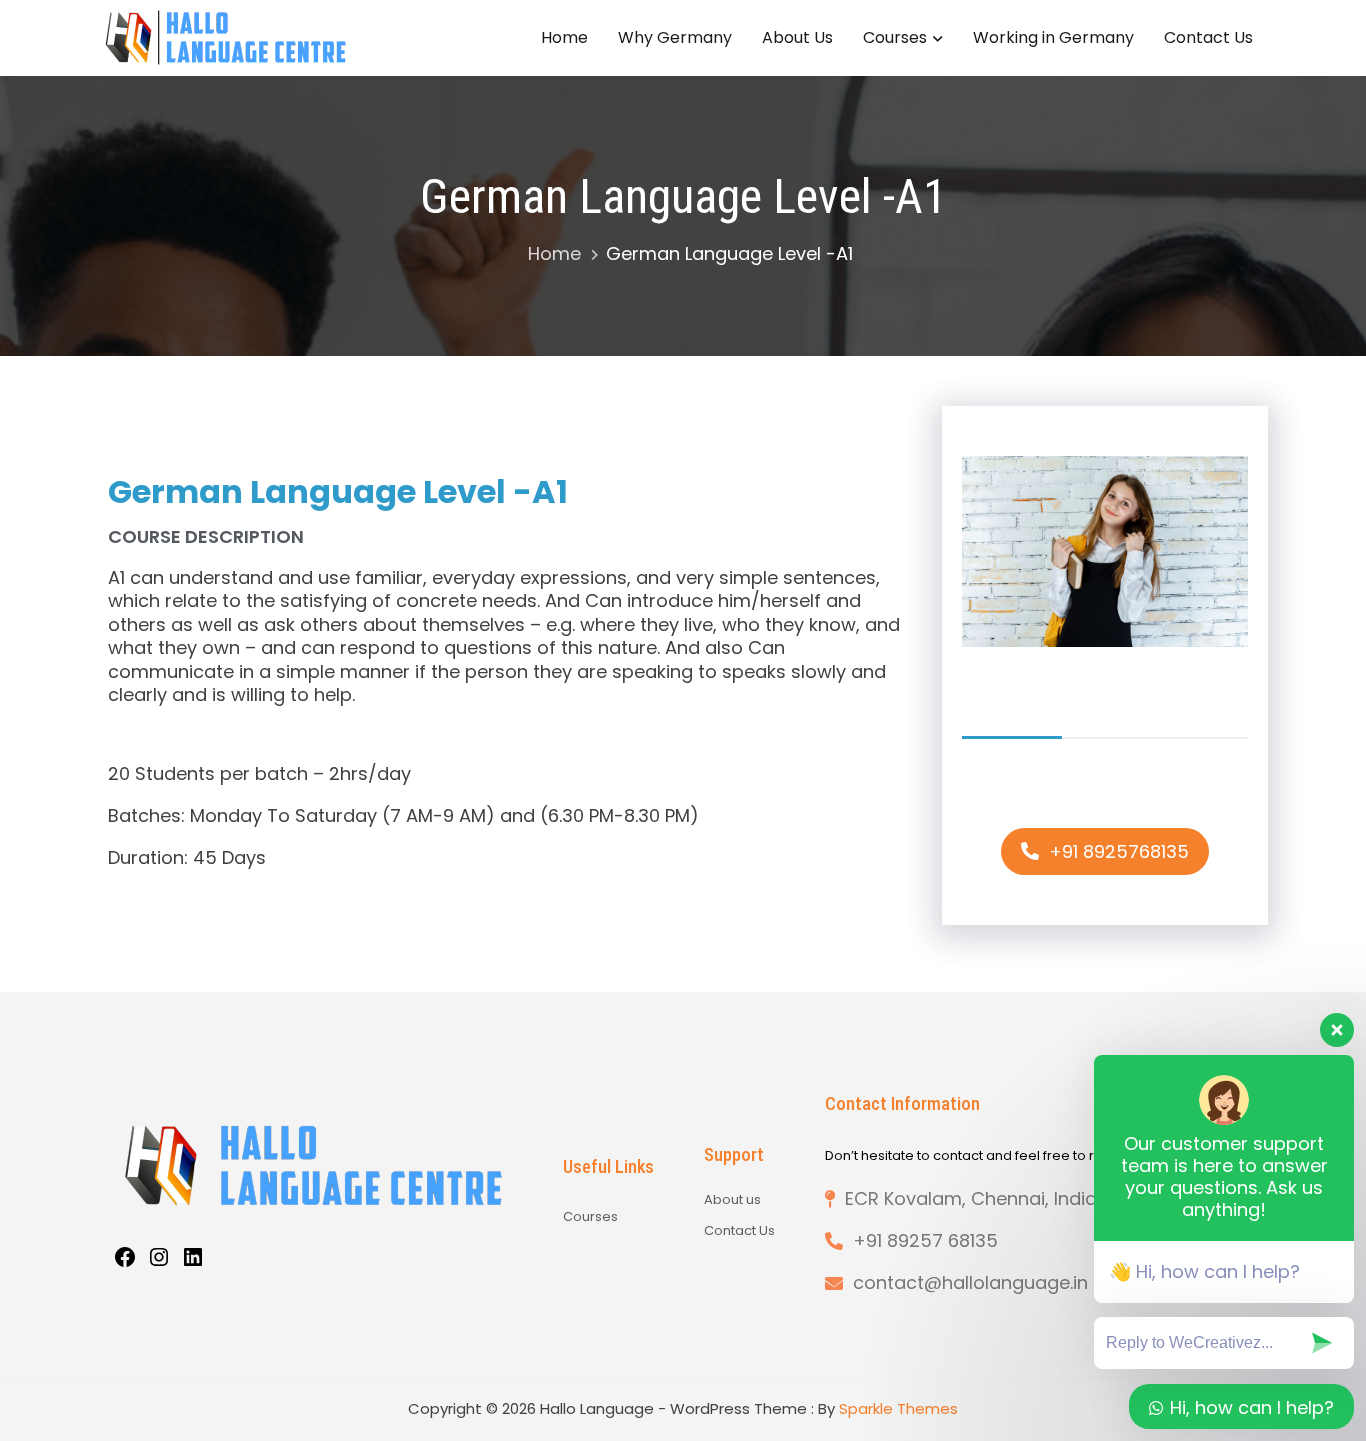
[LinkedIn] (193, 1260)
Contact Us (1208, 37)
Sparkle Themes (898, 1408)
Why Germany (675, 37)
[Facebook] (125, 1260)
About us (732, 1199)
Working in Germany (1053, 37)
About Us (797, 37)
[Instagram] (159, 1260)
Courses (895, 37)
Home (564, 37)
